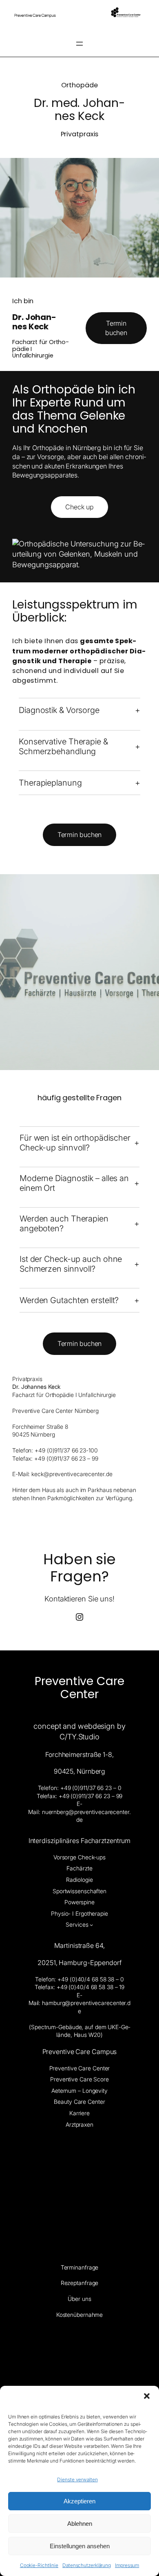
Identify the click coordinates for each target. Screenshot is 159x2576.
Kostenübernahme (80, 2315)
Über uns (79, 2299)
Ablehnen (80, 2524)
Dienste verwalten (77, 2479)
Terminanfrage (80, 2267)
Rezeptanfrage (80, 2283)
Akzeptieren (79, 2501)
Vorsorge (51, 457)
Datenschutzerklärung (87, 2565)
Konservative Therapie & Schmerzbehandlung (63, 746)
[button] (147, 2396)
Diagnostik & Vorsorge (59, 710)
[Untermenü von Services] (91, 1925)
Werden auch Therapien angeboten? (64, 1224)
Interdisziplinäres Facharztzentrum (80, 1841)
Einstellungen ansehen (80, 2546)
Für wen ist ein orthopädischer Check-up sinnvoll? (75, 1143)
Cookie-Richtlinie (39, 2565)
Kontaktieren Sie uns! (79, 1599)
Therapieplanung (50, 783)
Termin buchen (116, 328)
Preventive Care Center (79, 1688)
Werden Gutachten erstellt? (69, 1300)
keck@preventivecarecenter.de (72, 1474)
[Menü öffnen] (79, 44)
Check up (79, 507)
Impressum (127, 2565)
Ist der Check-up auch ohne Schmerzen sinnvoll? (71, 1264)
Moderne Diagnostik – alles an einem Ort (74, 1183)
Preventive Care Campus (80, 2052)
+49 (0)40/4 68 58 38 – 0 (91, 1979)
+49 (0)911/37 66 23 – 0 (91, 1788)
